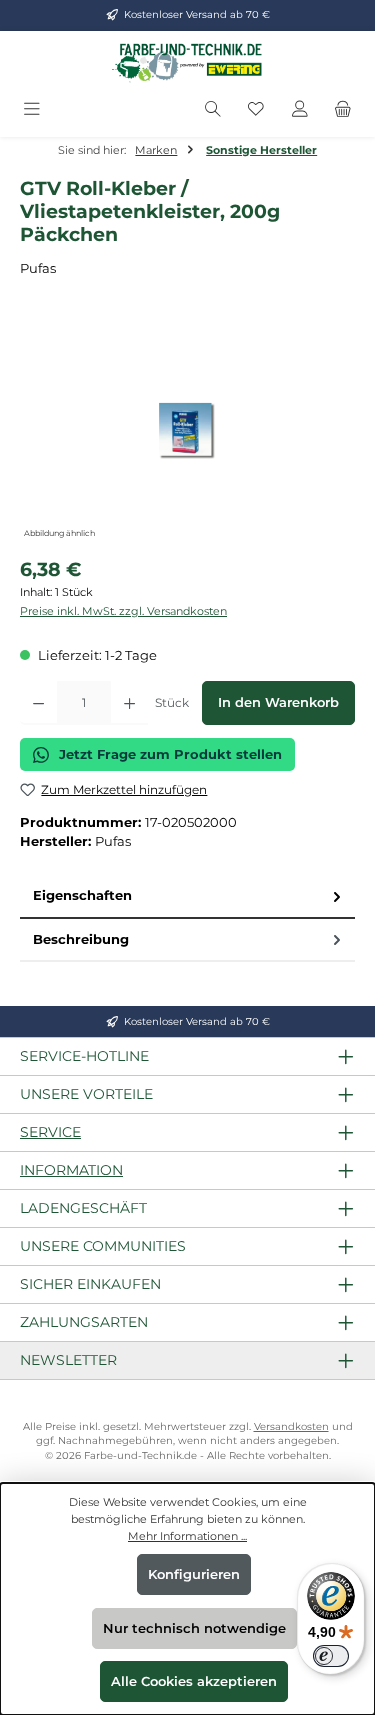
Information (71, 1170)
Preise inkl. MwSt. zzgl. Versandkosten (123, 611)
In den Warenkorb (278, 702)
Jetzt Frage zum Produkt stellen (170, 754)
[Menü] (32, 109)
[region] (187, 430)
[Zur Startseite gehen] (188, 62)
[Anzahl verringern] (38, 703)
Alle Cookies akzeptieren (194, 1681)
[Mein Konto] (300, 109)
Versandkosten (291, 1426)
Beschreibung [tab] (81, 939)
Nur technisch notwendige (194, 1628)
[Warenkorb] (343, 109)
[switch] (331, 1656)
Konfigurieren (194, 1574)
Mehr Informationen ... (187, 1536)
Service (50, 1132)
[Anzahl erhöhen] (129, 703)
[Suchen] (213, 109)
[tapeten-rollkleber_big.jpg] (187, 431)
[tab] (187, 896)
